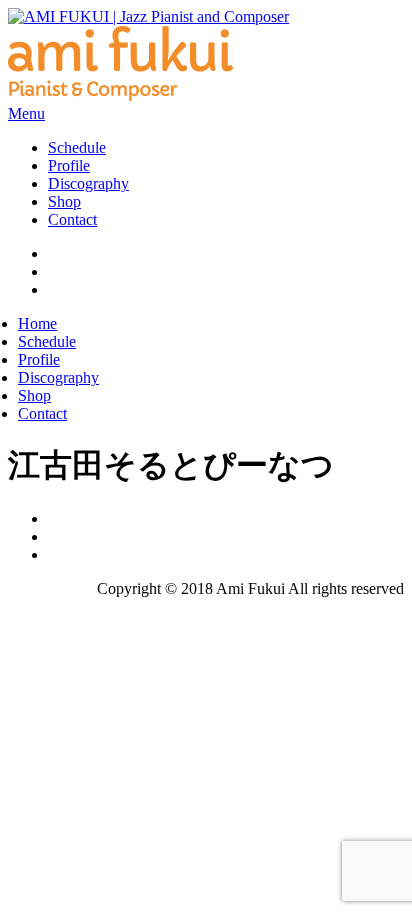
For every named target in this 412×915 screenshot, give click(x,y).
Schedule (77, 147)
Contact (72, 219)
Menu (26, 113)
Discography (88, 183)
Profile (69, 165)
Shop (64, 201)
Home (37, 323)
